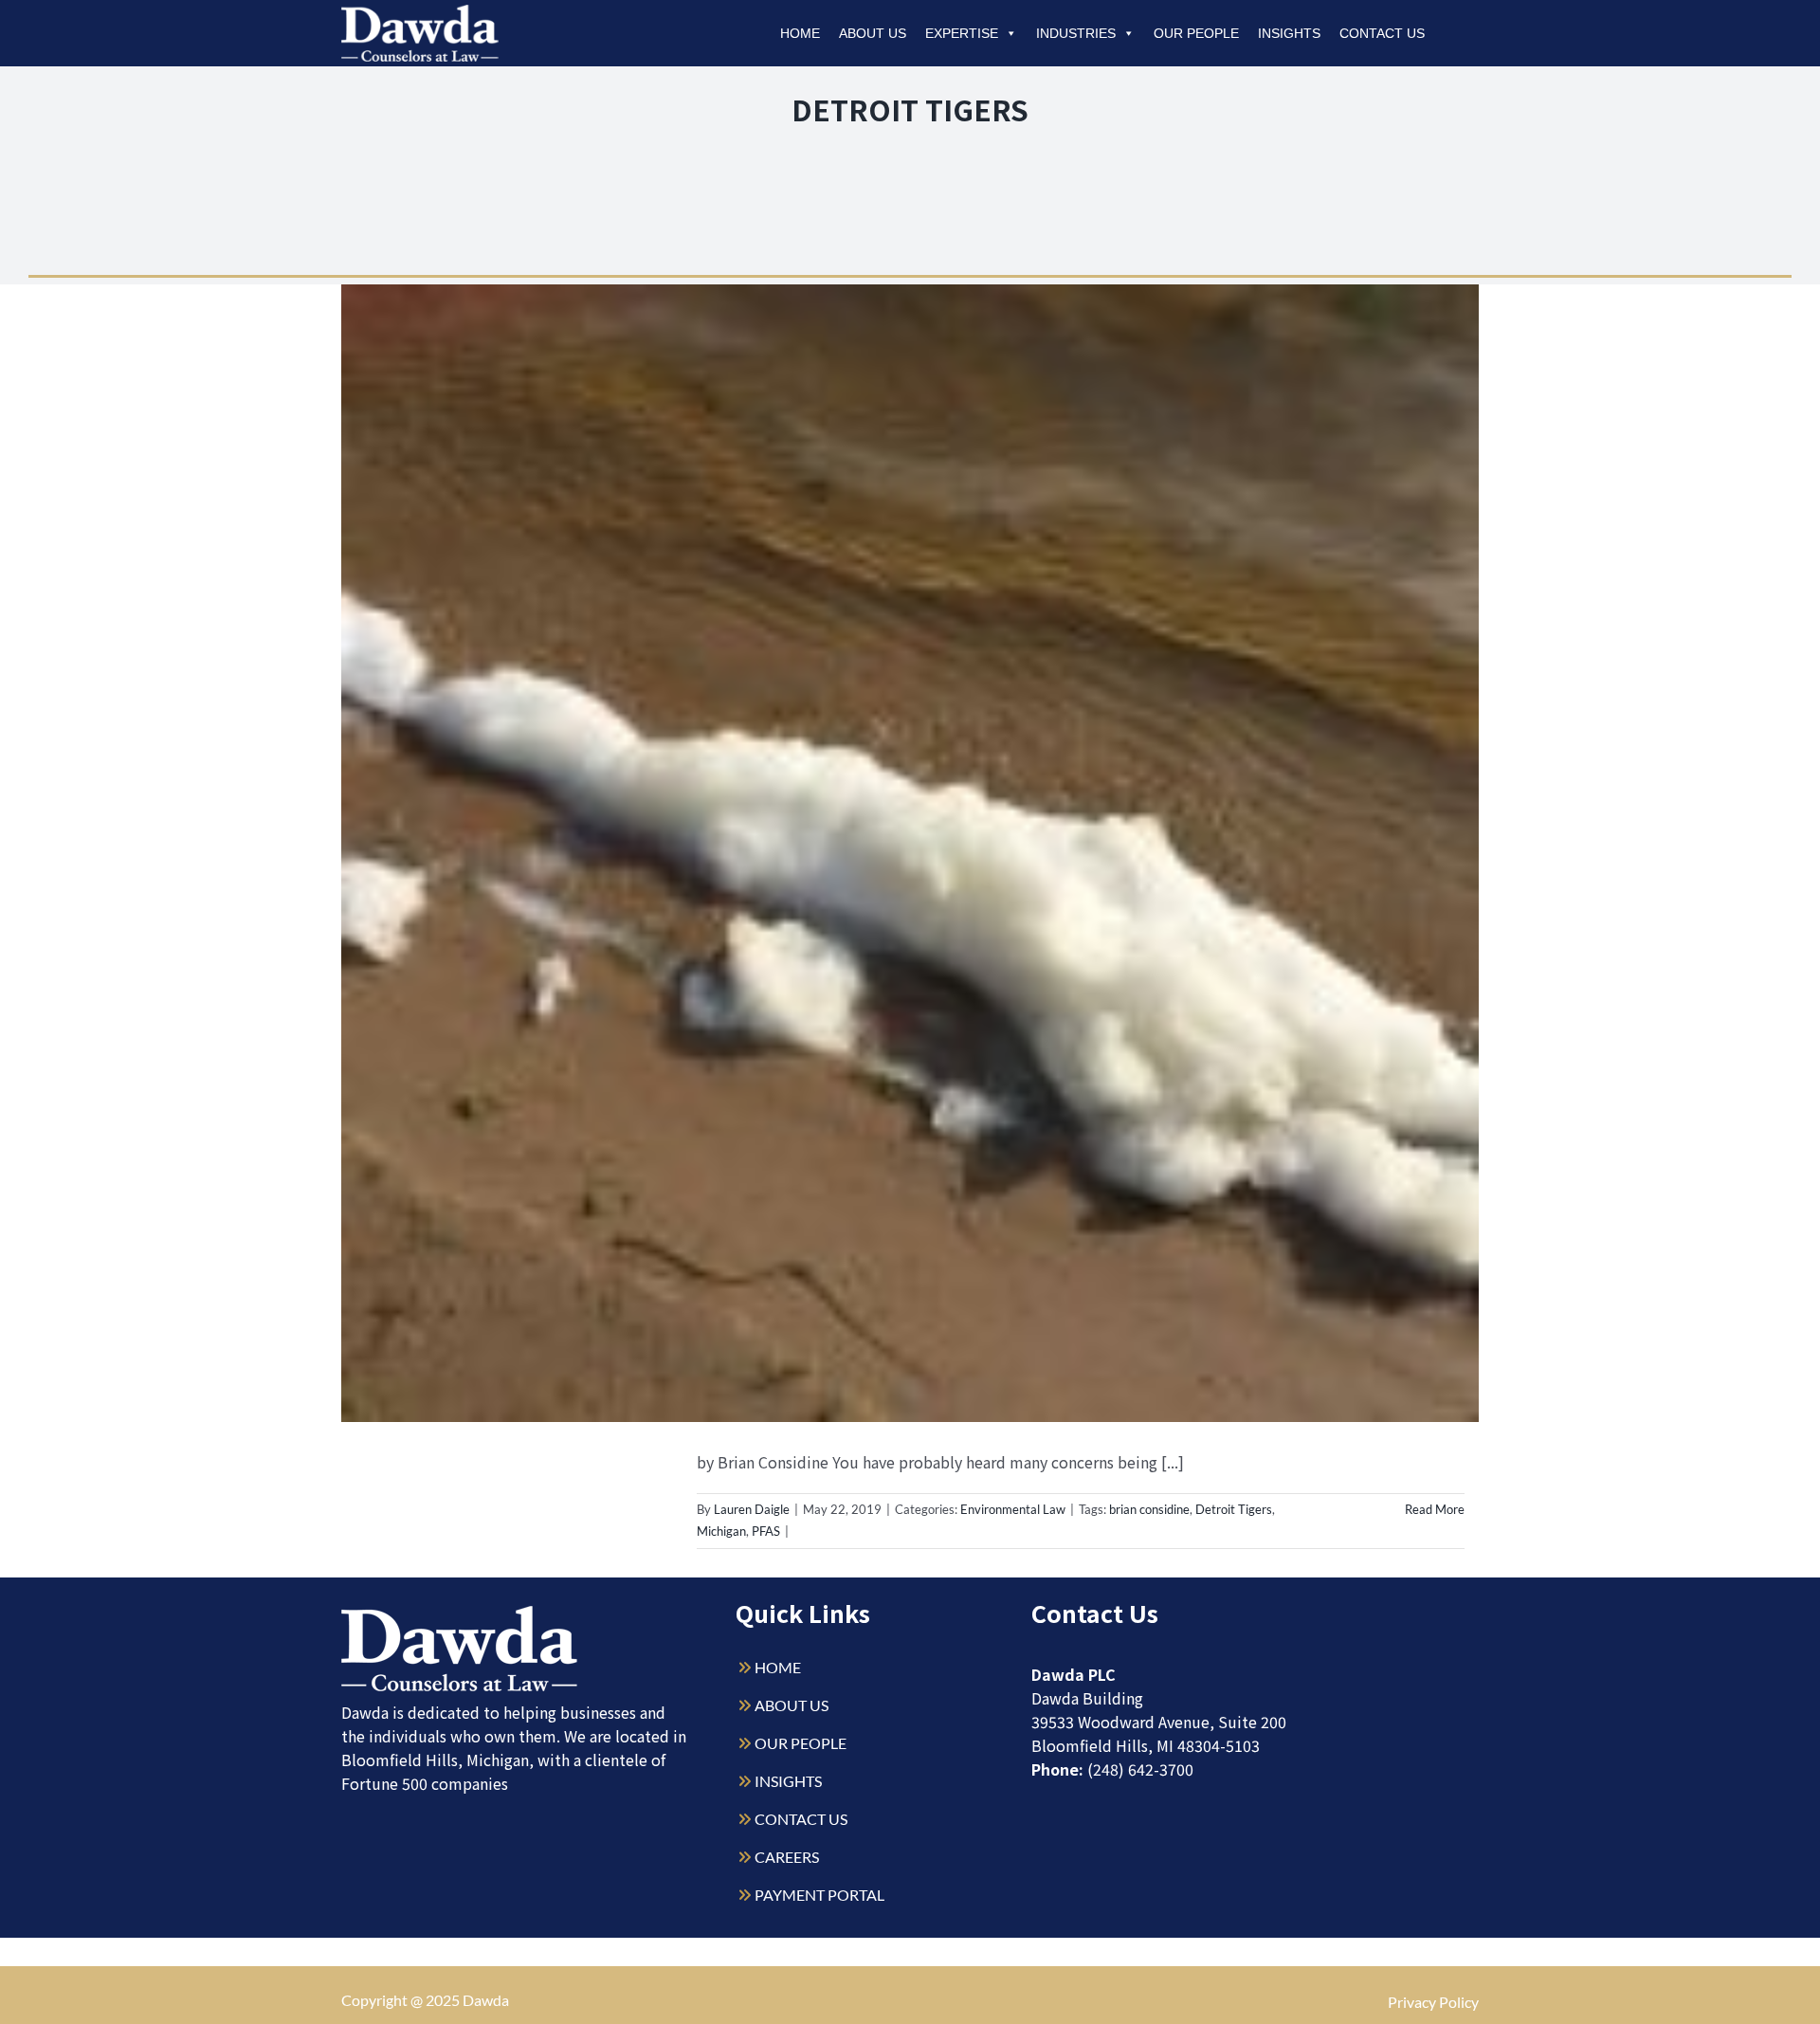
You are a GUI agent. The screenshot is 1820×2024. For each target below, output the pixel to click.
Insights (1289, 33)
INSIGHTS (788, 1781)
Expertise (962, 33)
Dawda (486, 2000)
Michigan (721, 1531)
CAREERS (787, 1857)
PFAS (766, 1531)
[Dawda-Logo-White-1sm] (460, 1613)
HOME (778, 1667)
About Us (873, 33)
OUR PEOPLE (801, 1743)
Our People (1196, 33)
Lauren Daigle (752, 1509)
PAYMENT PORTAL (819, 1895)
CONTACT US (801, 1819)
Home (800, 33)
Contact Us (1382, 33)
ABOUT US (792, 1705)
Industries (1076, 33)
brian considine (1149, 1509)
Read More (1435, 1509)
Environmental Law (1013, 1509)
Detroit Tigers (1234, 1509)
